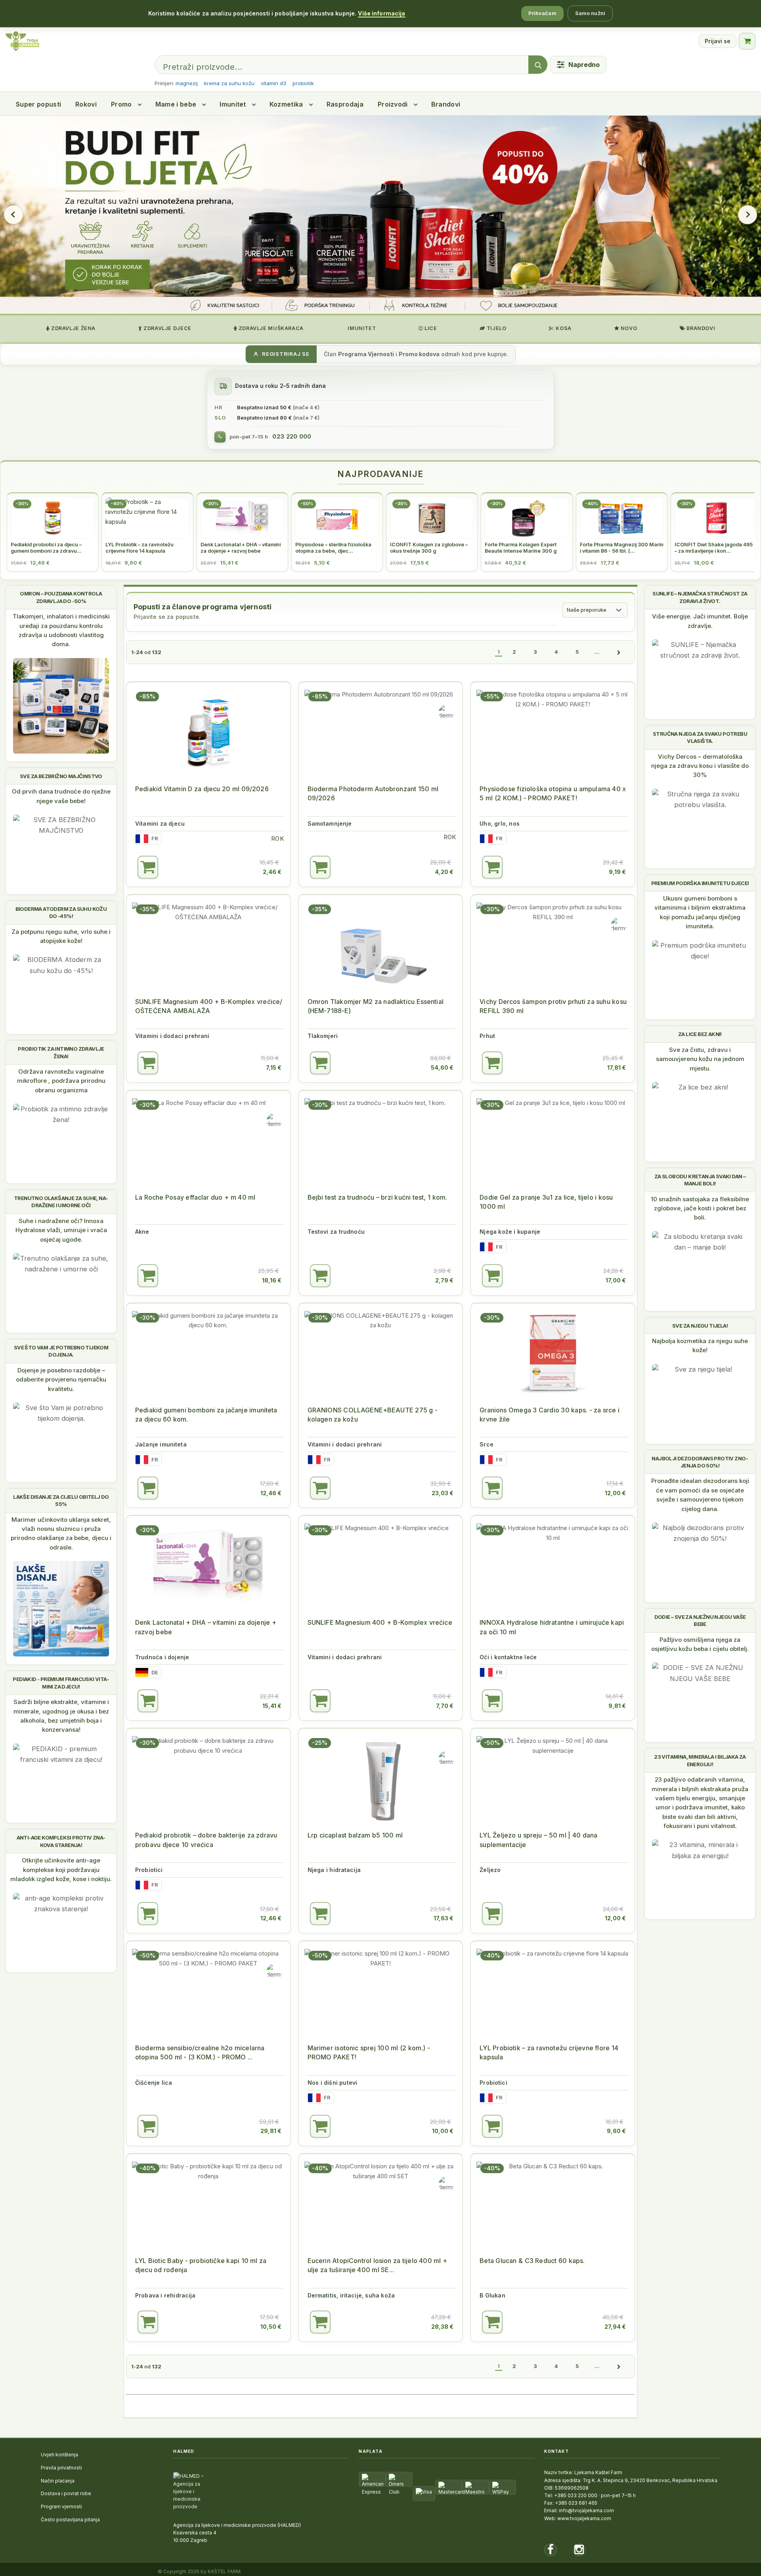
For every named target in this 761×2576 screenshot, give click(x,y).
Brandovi (446, 104)
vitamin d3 (273, 83)
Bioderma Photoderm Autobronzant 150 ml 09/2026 (373, 793)
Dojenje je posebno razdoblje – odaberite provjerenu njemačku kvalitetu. (61, 1380)
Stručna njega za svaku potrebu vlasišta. (700, 737)
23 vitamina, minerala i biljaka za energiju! (700, 1760)
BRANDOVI (700, 328)
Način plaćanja (58, 2481)
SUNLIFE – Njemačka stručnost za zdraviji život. (700, 597)
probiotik (303, 83)
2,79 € (444, 1280)
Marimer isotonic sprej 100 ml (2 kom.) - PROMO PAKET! (369, 2052)
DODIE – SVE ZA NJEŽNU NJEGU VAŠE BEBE (700, 1620)
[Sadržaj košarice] (148, 867)
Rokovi (86, 104)
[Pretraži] (538, 65)
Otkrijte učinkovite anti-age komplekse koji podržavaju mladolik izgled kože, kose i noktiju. (61, 1870)
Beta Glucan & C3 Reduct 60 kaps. (532, 2261)
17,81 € (617, 1068)
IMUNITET (361, 328)
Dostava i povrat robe (66, 2493)
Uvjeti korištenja (59, 2455)
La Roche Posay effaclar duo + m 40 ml (195, 1197)
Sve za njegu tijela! (700, 1326)
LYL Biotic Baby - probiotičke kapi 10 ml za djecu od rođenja (201, 2265)
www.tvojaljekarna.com (584, 2518)
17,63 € (444, 1918)
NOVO (628, 328)
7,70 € (445, 1706)
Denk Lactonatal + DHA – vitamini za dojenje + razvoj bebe (206, 1627)
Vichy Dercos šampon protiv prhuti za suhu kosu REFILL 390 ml (553, 1006)
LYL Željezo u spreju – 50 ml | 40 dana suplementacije (538, 1840)
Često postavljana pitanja (70, 2520)
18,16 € (272, 1280)
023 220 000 (292, 437)
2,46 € (272, 872)
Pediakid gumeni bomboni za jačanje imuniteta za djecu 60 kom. (206, 1415)
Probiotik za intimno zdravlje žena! (61, 1052)
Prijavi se (718, 41)
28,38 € (442, 2327)
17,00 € (616, 1280)
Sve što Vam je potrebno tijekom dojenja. (61, 1351)
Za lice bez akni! (700, 1034)
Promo (121, 104)
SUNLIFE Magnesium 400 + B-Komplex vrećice (380, 1622)
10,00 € (443, 2131)
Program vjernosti (61, 2506)
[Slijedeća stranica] (619, 652)
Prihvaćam (542, 13)
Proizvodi (393, 104)
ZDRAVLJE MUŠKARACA (270, 328)
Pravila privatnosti (61, 2468)
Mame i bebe (176, 104)
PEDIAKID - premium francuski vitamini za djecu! (61, 1683)
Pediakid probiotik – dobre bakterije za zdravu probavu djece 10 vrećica (206, 1840)
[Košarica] (747, 41)
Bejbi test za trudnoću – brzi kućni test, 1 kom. (378, 1197)
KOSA (563, 328)
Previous (13, 215)
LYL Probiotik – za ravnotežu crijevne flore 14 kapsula (549, 2052)
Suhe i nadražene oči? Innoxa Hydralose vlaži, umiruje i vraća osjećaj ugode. (61, 1230)
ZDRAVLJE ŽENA (73, 328)
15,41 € (272, 1706)
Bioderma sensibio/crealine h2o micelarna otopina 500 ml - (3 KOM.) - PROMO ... (200, 2052)
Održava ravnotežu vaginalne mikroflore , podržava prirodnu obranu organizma (61, 1081)
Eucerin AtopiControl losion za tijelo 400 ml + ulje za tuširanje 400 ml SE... (378, 2265)
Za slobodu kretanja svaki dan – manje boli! (700, 1180)
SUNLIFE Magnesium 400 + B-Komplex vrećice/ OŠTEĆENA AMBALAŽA (209, 1006)
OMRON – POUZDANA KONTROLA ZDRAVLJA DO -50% (61, 597)
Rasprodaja (345, 104)
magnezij (187, 83)
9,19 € (617, 872)
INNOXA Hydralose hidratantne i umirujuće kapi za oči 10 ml (552, 1627)
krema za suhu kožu (229, 83)
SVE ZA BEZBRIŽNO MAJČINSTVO (61, 776)
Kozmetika (286, 104)
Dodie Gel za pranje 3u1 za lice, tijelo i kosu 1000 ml (546, 1202)
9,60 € (616, 2131)
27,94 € (615, 2327)
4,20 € (444, 872)
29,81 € (271, 2131)
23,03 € (443, 1493)
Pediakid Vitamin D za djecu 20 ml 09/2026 (202, 789)
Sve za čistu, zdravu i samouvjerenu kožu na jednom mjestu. (700, 1059)
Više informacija (381, 13)
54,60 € (442, 1068)
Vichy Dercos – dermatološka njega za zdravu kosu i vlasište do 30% (700, 766)
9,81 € (617, 1706)
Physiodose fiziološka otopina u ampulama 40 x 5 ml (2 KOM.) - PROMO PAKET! (553, 793)
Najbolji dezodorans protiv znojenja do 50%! (700, 1462)
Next (748, 215)
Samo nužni (590, 13)
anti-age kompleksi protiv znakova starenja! (61, 1841)
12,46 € (271, 1493)
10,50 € (271, 2327)
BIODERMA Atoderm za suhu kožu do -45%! (61, 912)
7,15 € (274, 1068)
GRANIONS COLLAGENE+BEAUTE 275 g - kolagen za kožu (373, 1415)
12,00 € (615, 1493)
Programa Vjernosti (366, 354)
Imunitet (233, 104)
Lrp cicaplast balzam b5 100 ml (355, 1835)
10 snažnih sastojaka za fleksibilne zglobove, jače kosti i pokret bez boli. (700, 1208)
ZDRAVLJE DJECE (166, 328)
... (597, 652)
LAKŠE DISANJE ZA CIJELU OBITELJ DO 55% (61, 1500)
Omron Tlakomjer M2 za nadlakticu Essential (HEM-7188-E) (376, 1006)
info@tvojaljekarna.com (586, 2510)
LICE (430, 328)
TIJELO (496, 328)
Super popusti (38, 104)
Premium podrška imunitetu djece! (700, 883)
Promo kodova (419, 354)
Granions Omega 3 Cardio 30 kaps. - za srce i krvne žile (550, 1415)
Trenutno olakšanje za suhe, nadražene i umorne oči (61, 1202)
